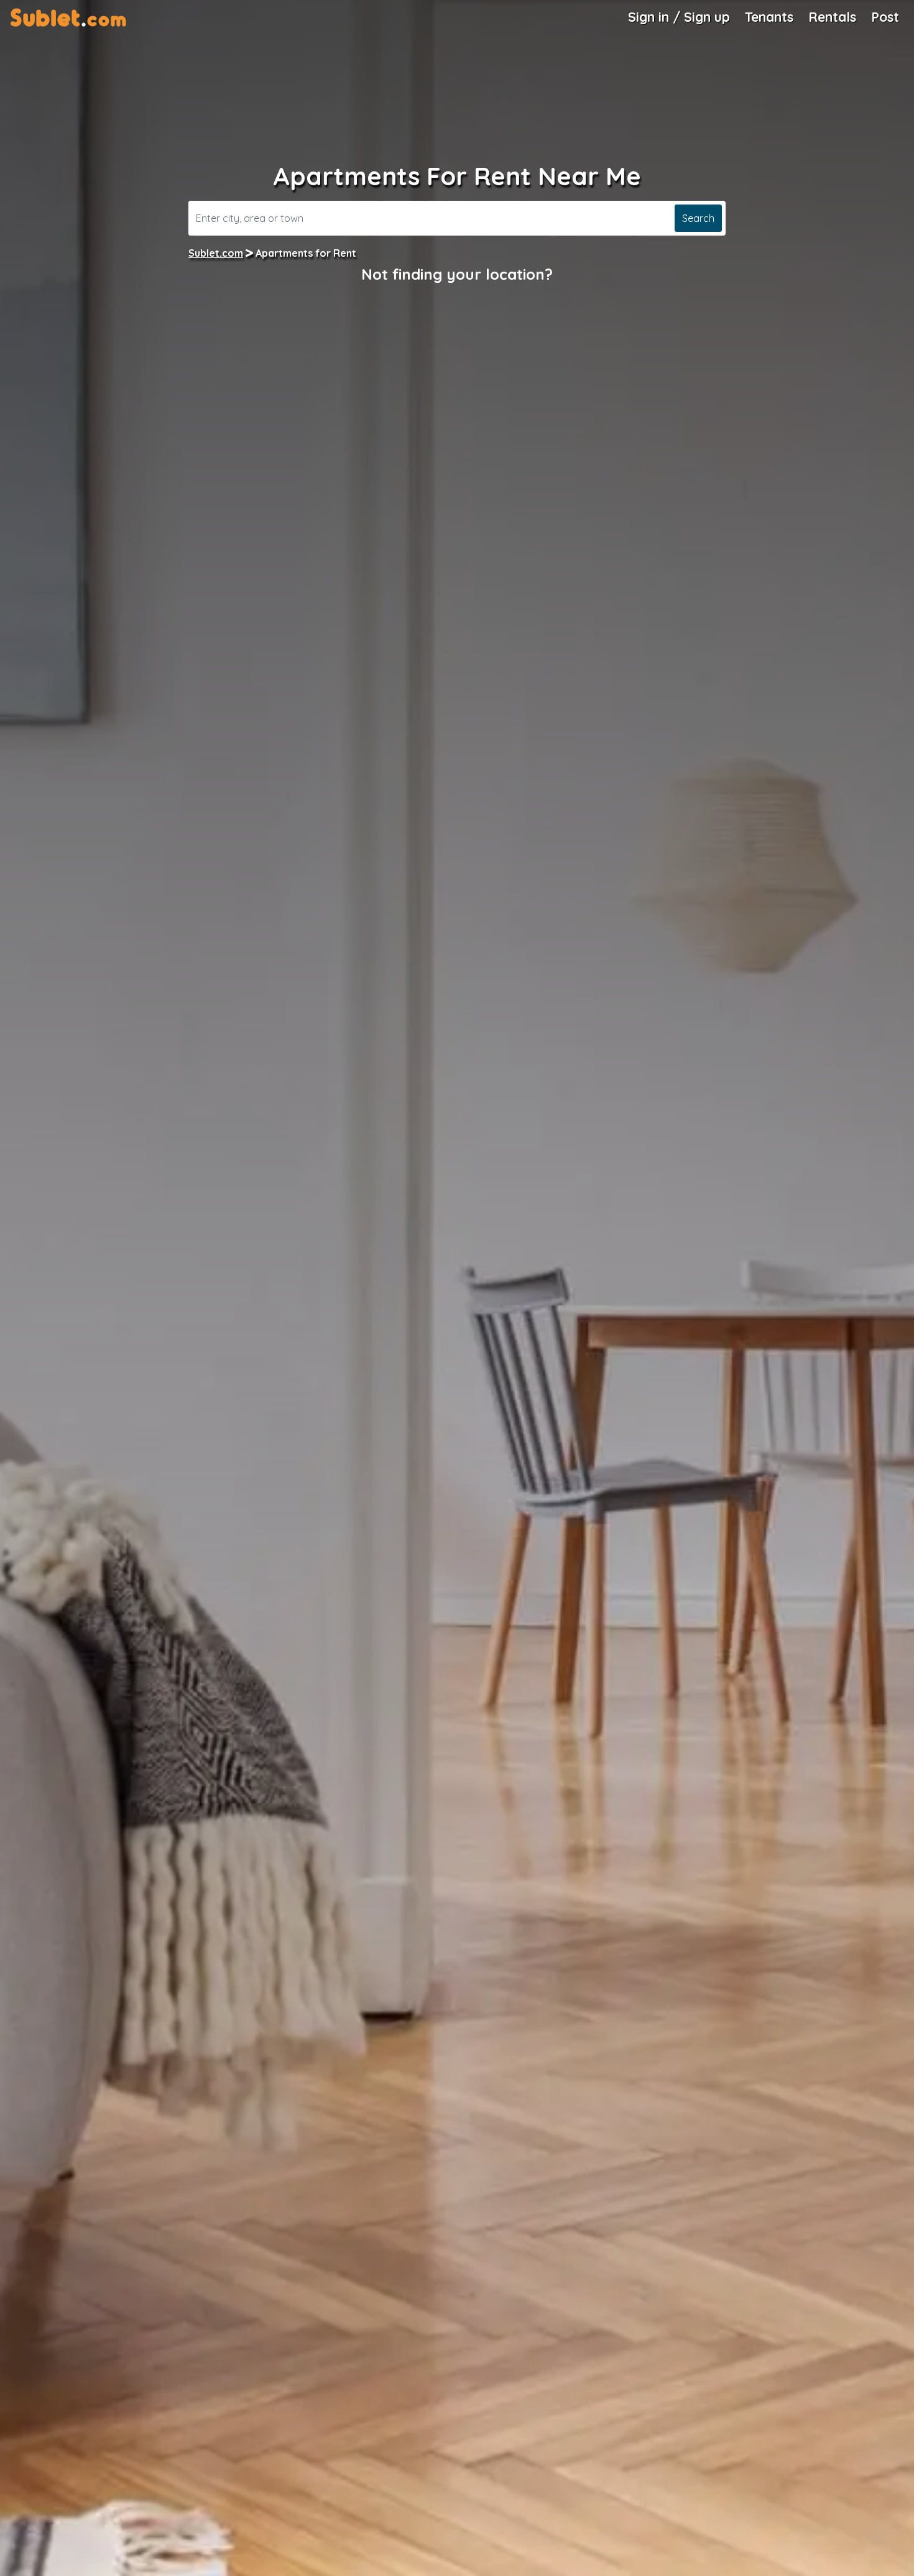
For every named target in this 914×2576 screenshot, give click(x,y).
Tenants (769, 17)
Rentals (832, 17)
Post (885, 17)
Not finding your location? (457, 274)
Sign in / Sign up (679, 17)
